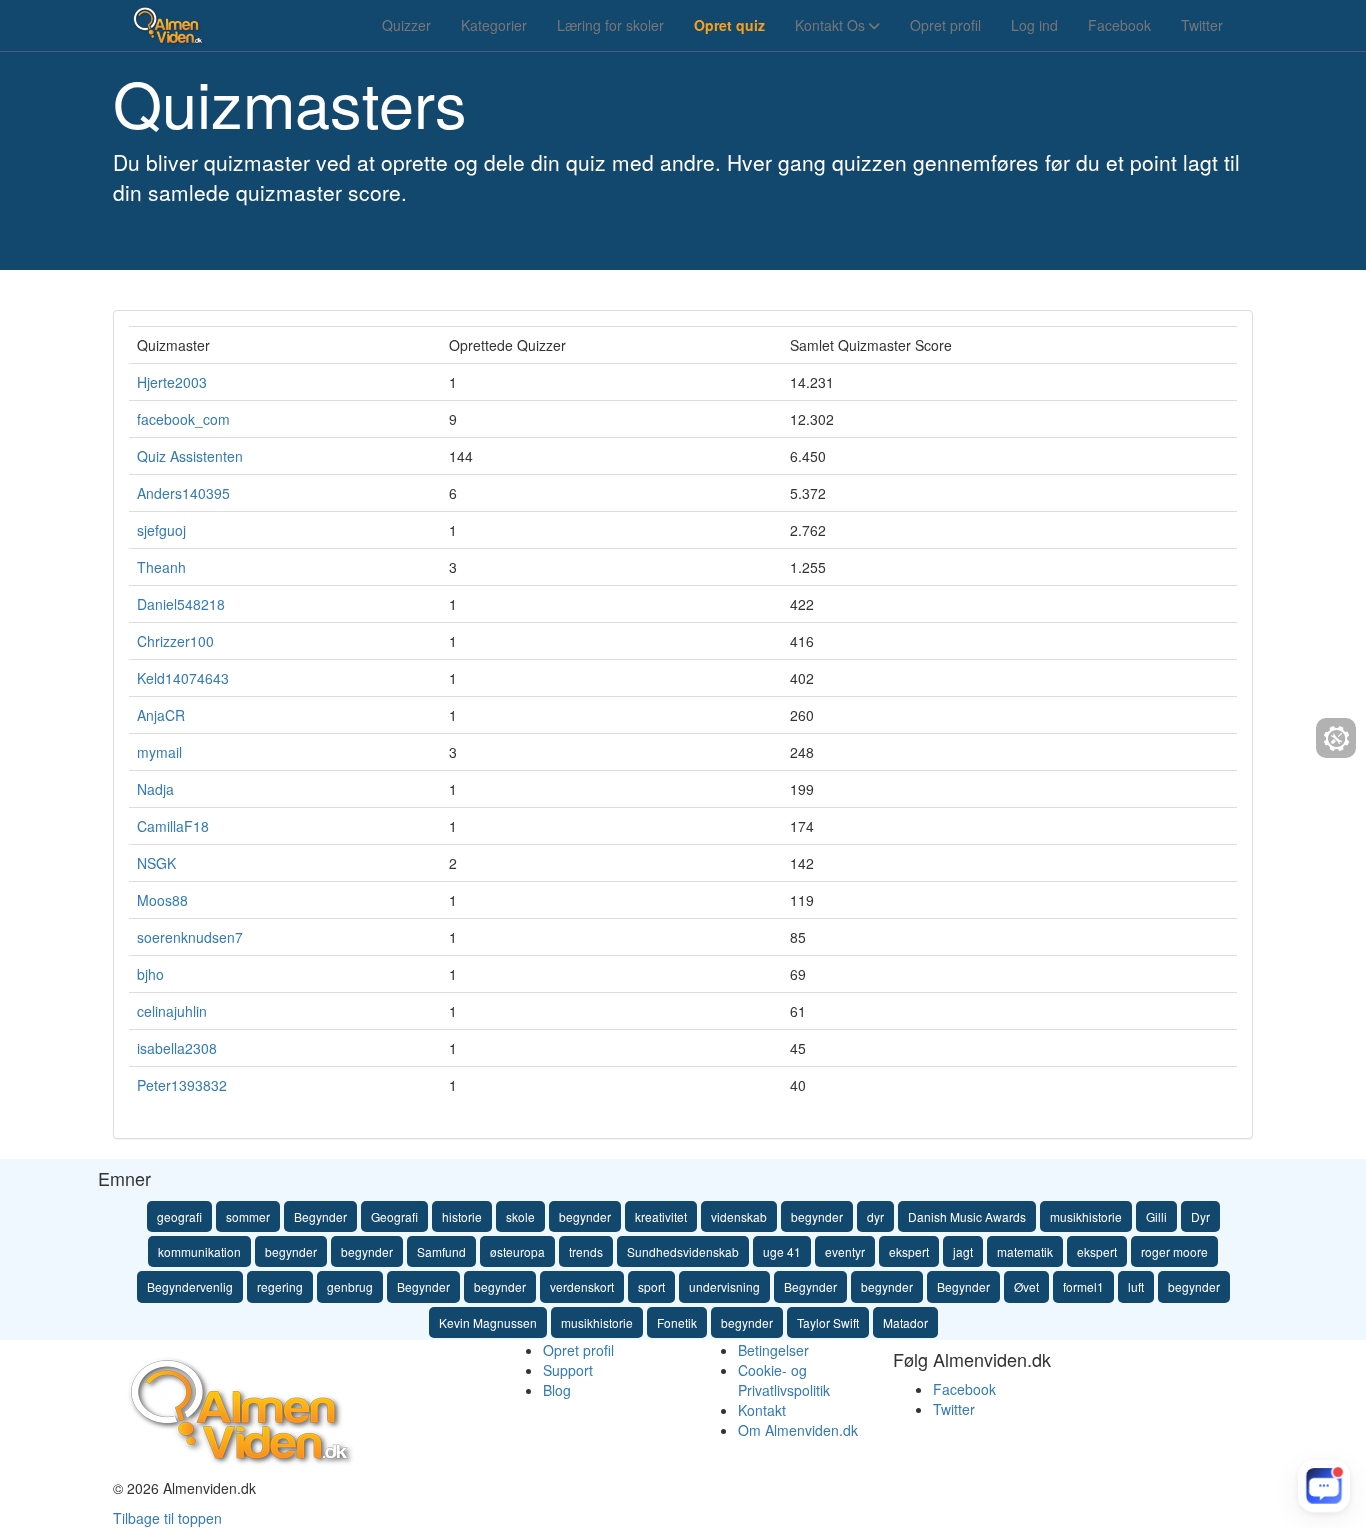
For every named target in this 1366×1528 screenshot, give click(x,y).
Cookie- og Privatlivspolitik (784, 1380)
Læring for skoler (610, 25)
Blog (557, 1390)
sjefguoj (161, 530)
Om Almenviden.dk (798, 1430)
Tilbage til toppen (167, 1518)
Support (568, 1370)
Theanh (161, 567)
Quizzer (406, 25)
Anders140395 (183, 493)
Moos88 (162, 900)
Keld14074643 (183, 678)
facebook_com (183, 419)
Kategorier (494, 25)
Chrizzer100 (175, 641)
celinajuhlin (172, 1011)
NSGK (156, 863)
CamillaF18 (173, 826)
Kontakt (762, 1410)
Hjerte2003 (172, 382)
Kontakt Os (832, 25)
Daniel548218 (181, 604)
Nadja (155, 789)
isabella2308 (177, 1048)
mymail (159, 752)
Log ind (1034, 25)
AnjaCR (161, 715)
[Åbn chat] (1324, 1486)
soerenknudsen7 (190, 937)
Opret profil (945, 25)
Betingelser (773, 1350)
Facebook (1119, 25)
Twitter (1202, 25)
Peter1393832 (182, 1085)
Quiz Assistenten (190, 456)
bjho (150, 974)
